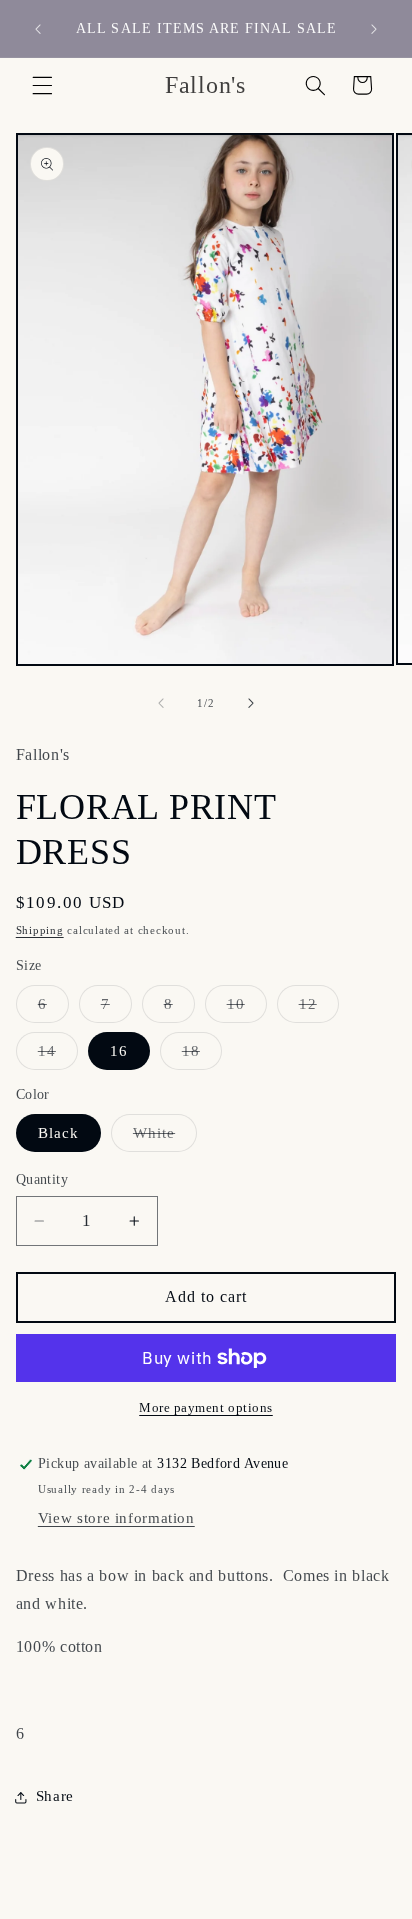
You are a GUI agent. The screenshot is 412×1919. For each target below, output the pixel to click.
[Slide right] (251, 704)
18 (202, 1056)
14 (58, 1056)
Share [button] (55, 1796)
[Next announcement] (374, 29)
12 (319, 1009)
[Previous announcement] (38, 29)
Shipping (40, 930)
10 (247, 1009)
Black (58, 1133)
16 (119, 1051)
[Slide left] (161, 704)
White (165, 1138)
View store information (116, 1518)
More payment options (206, 1408)
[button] (42, 85)
